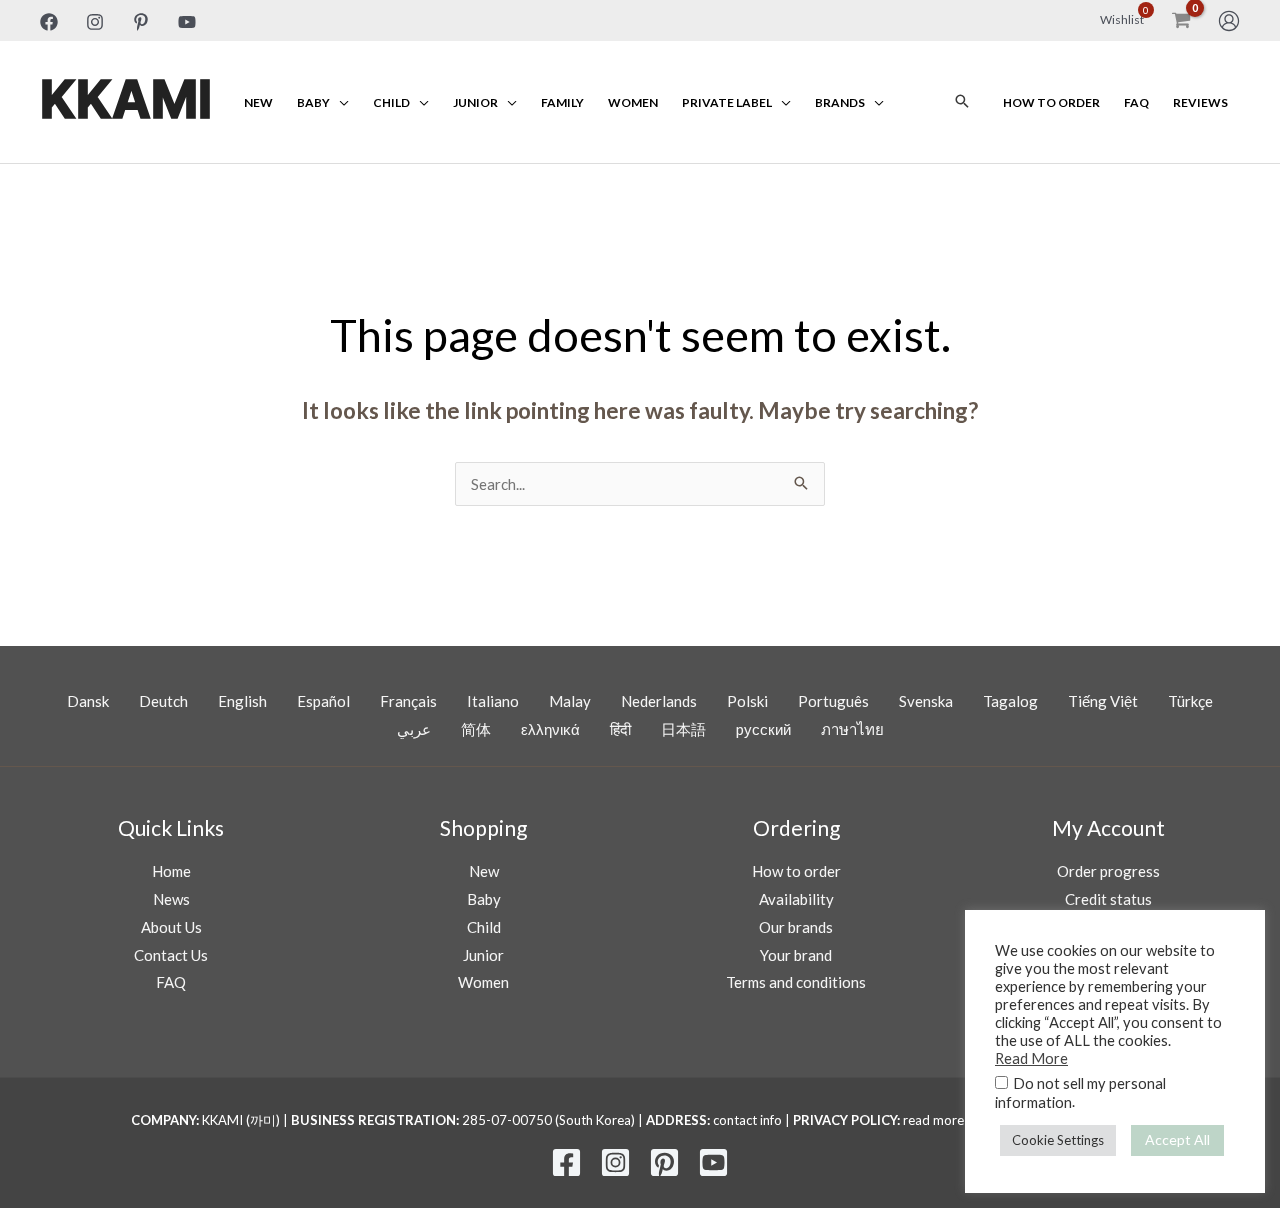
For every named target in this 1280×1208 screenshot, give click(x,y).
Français (408, 701)
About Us (171, 927)
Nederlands (659, 701)
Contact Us (171, 955)
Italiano (493, 701)
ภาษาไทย (852, 729)
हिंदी (620, 729)
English (242, 701)
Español (323, 701)
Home (171, 871)
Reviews (1200, 102)
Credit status (1108, 899)
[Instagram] (95, 22)
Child (391, 102)
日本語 (683, 729)
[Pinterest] (141, 22)
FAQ (1136, 102)
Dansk (88, 701)
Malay (570, 701)
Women (633, 102)
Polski (747, 701)
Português (833, 701)
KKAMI (126, 101)
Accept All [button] (1177, 1139)
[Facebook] (49, 22)
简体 (476, 729)
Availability (796, 899)
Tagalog (1010, 701)
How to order (1051, 102)
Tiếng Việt (1103, 701)
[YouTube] (187, 22)
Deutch (163, 701)
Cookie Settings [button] (1058, 1140)
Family (562, 102)
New (258, 102)
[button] (962, 102)
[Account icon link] (1229, 21)
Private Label (727, 102)
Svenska (926, 701)
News (171, 899)
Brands (840, 102)
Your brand (796, 955)
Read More (1031, 1058)
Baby (313, 102)
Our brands (796, 927)
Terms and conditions (796, 982)
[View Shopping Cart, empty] (1181, 20)
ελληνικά (550, 729)
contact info (747, 1120)
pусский (763, 729)
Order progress (1108, 871)
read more (933, 1120)
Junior (475, 102)
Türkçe (1190, 701)
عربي (414, 729)
